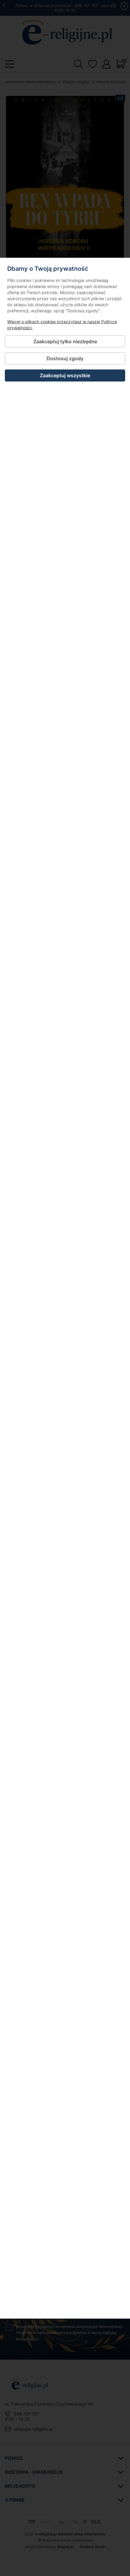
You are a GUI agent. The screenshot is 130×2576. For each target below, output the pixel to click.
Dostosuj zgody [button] (65, 358)
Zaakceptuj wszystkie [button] (65, 375)
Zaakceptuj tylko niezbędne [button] (65, 341)
